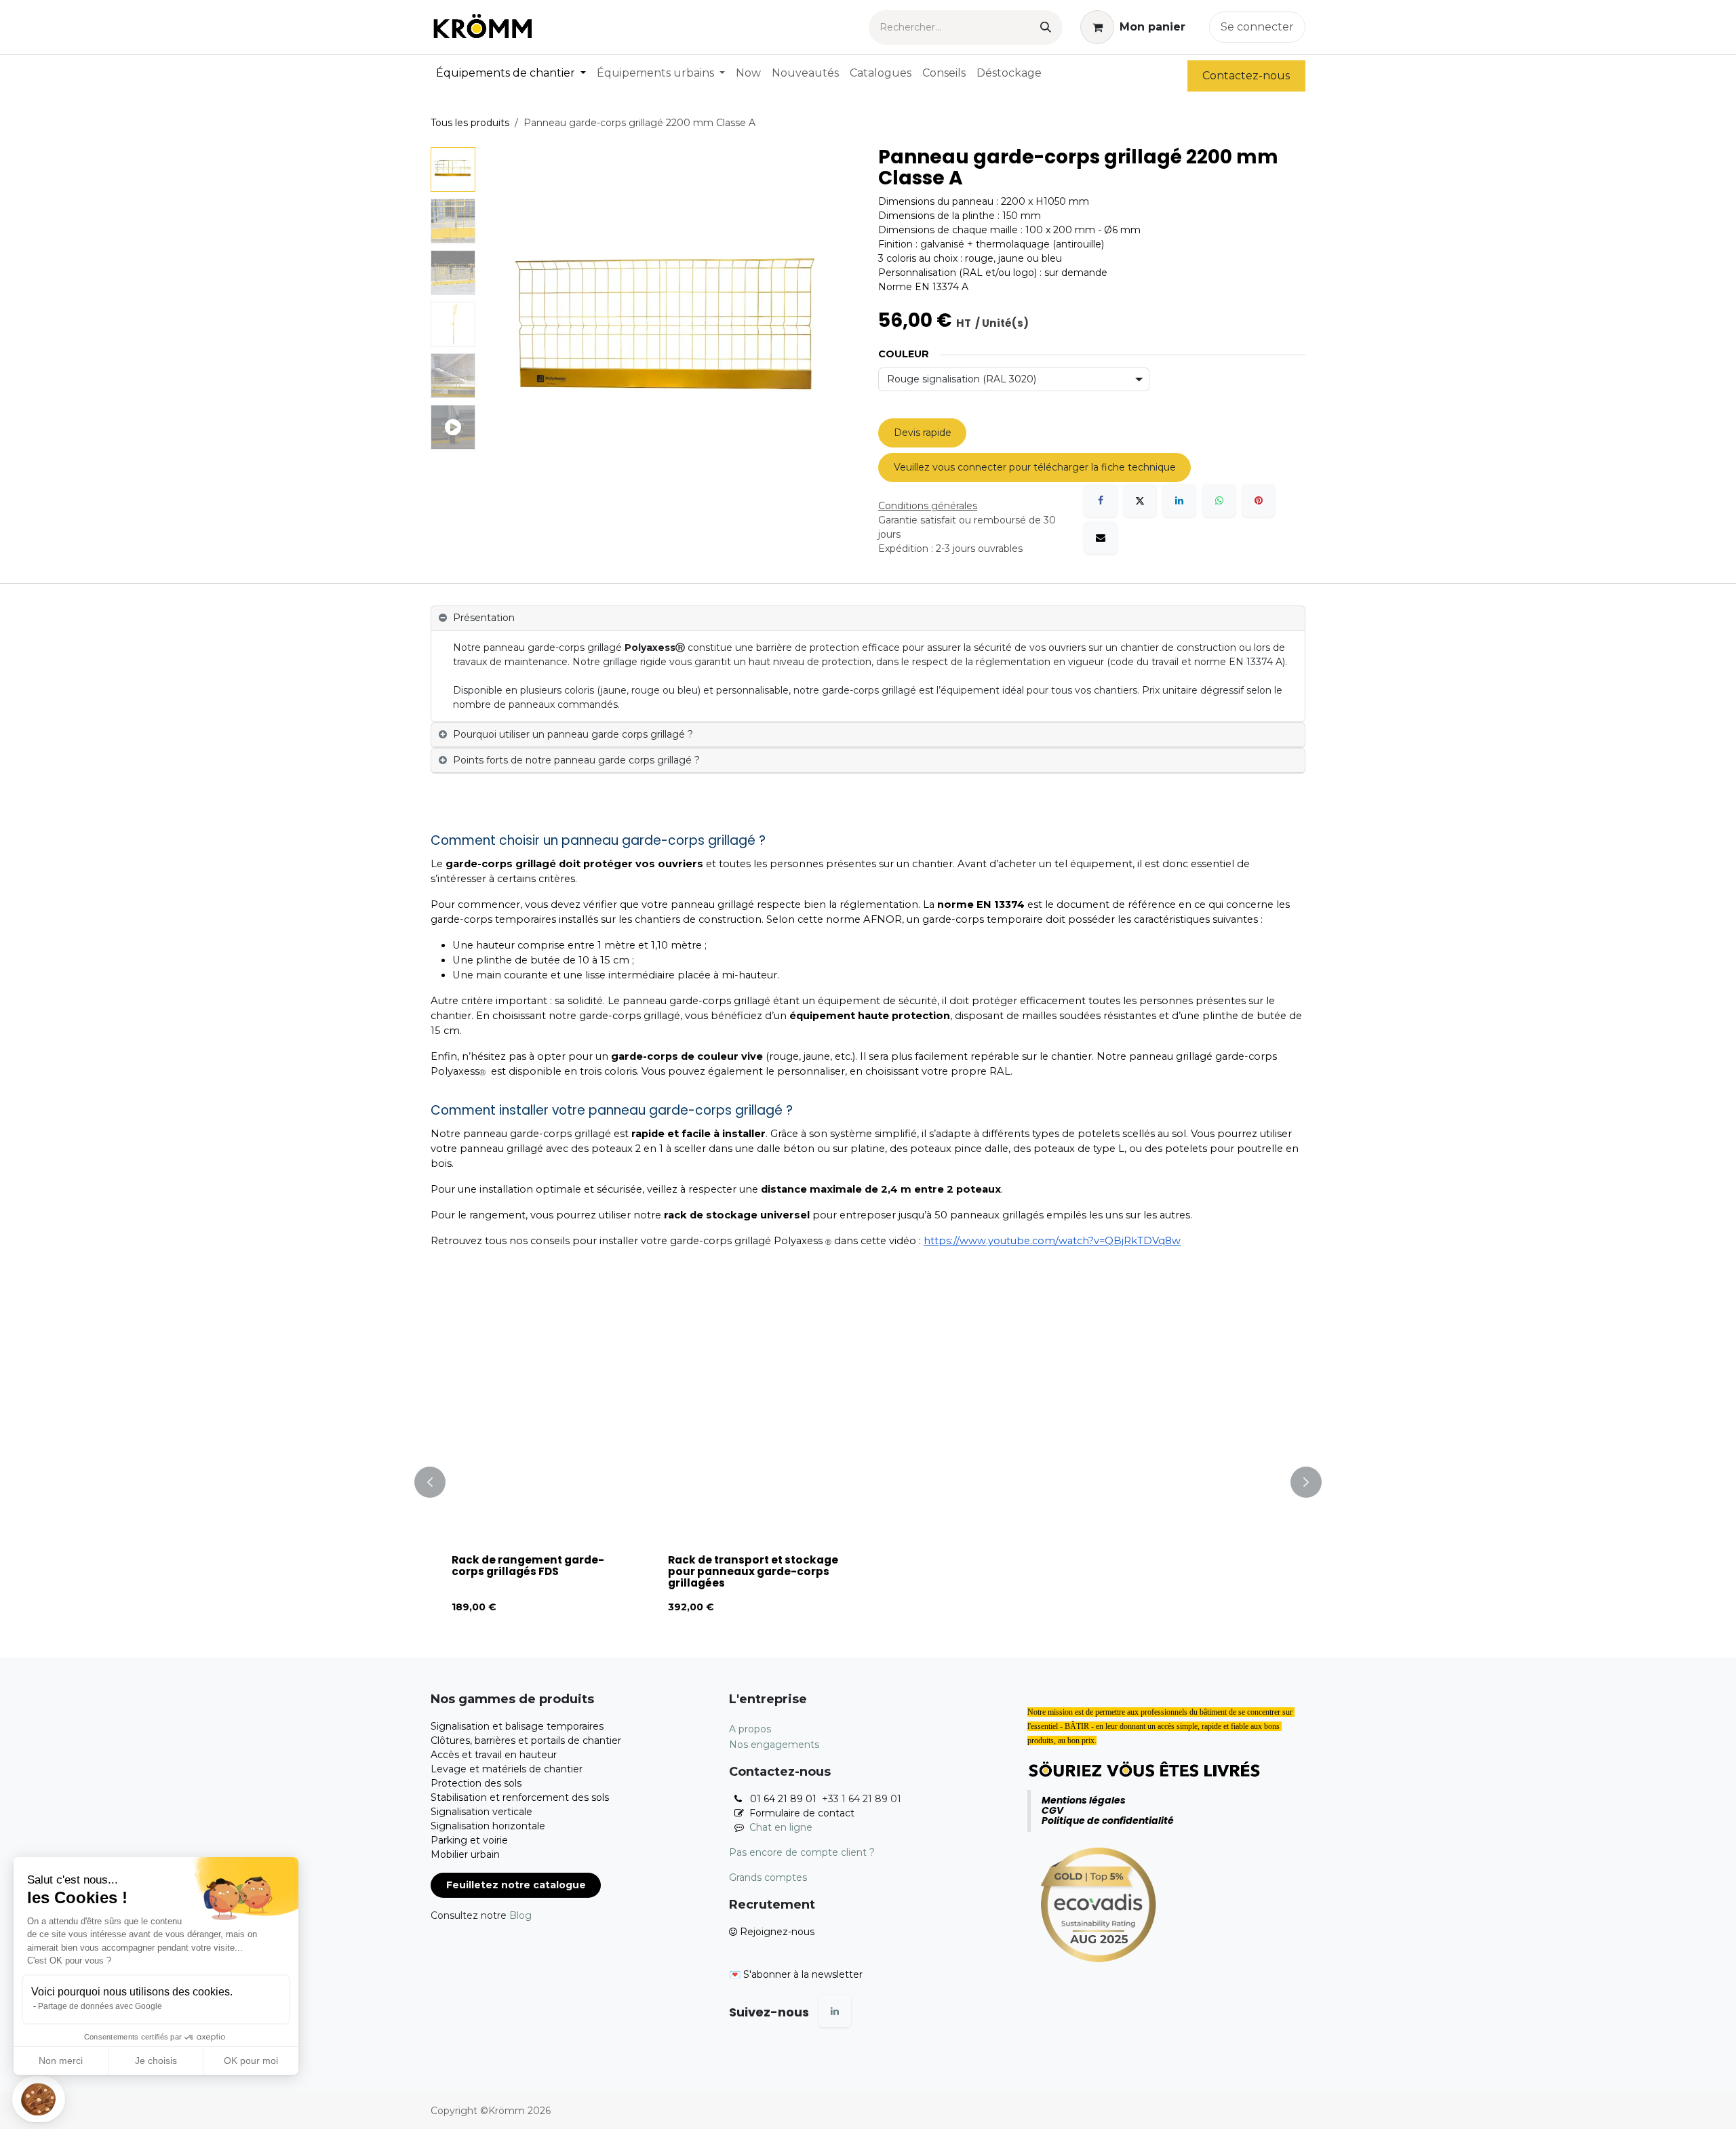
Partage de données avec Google (100, 2006)
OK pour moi (251, 2061)
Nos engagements (774, 1745)
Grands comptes (768, 1877)
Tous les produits (470, 123)
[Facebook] (1101, 500)
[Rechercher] (1046, 27)
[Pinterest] (1259, 500)
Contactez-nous (1246, 76)
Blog (520, 1915)
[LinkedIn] (1179, 500)
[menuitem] (511, 73)
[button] (39, 2099)
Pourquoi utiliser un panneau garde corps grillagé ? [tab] (573, 734)
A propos (750, 1729)
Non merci (61, 2061)
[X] (1140, 500)
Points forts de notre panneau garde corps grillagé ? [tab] (576, 760)
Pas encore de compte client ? (802, 1852)
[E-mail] (1101, 538)
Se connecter (1257, 27)
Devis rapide (923, 433)
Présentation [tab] (484, 618)
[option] (868, 1482)
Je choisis (156, 2061)
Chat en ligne (781, 1827)
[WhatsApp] (1219, 500)
